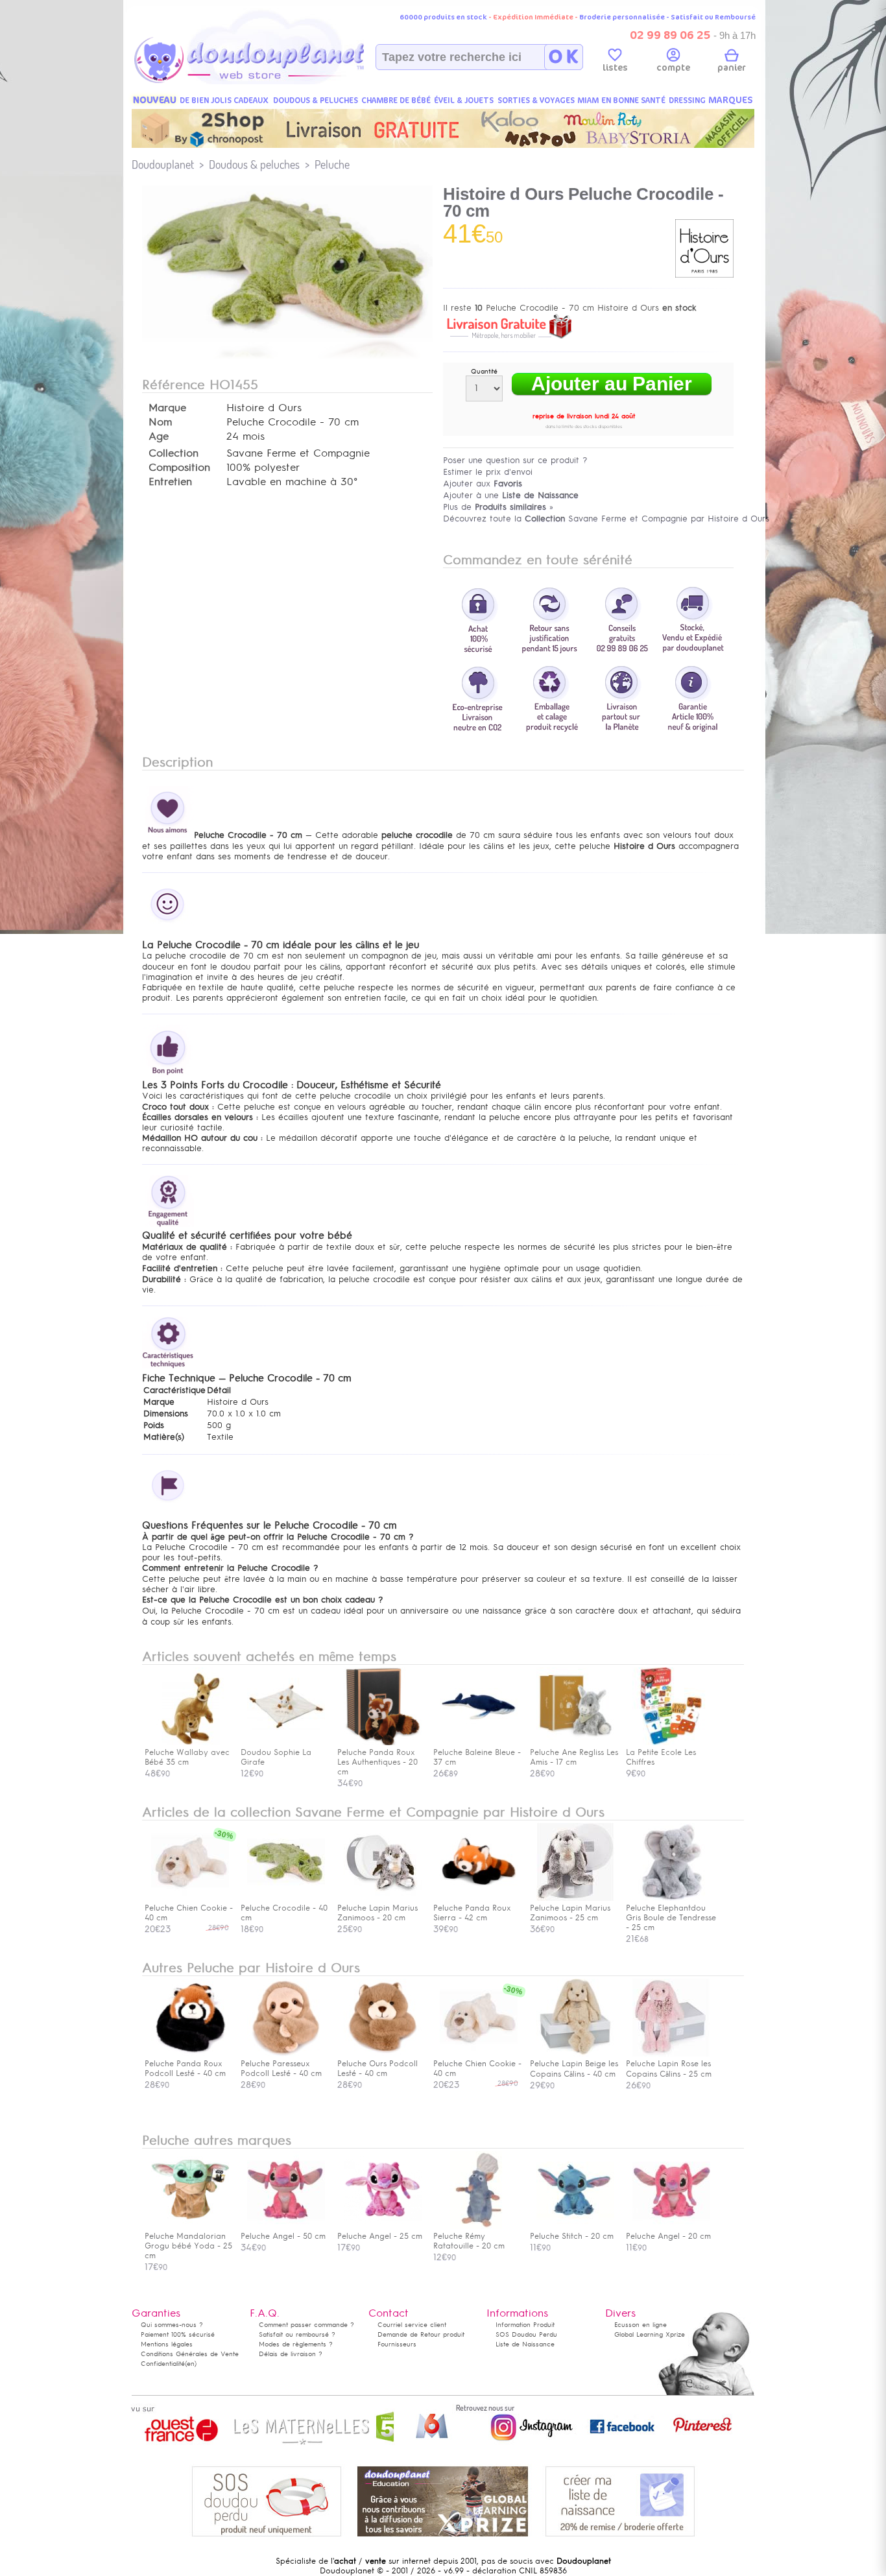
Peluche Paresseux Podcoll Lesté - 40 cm (281, 2069)
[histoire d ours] (704, 275)
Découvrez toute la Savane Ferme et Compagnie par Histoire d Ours (606, 519)
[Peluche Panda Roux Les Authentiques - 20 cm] (383, 1743)
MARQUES (731, 100)
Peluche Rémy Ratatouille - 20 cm (469, 2241)
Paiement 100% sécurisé (178, 2334)
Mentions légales (167, 2344)
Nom (160, 422)
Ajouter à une (511, 495)
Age (159, 436)
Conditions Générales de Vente (190, 2354)
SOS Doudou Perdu (526, 2334)
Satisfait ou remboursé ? (297, 2334)
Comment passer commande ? (306, 2325)
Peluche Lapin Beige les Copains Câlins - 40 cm (574, 2069)
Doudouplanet (163, 164)
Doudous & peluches (254, 164)
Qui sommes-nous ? (172, 2325)
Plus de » (498, 507)
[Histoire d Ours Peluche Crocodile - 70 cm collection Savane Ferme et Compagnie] (287, 335)
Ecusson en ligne (641, 2325)
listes (615, 68)
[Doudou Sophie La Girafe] (286, 1743)
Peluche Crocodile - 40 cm (284, 1913)
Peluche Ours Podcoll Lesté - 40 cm (377, 2069)
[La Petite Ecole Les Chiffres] (671, 1743)
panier (732, 68)
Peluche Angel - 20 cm (668, 2236)
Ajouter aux (483, 483)
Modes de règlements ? (296, 2344)
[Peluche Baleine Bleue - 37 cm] (479, 1743)
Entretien (170, 482)
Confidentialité (163, 2364)
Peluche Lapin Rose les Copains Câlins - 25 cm (669, 2069)
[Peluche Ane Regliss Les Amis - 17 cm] (575, 1743)
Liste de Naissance (525, 2344)
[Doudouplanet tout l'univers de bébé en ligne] (275, 82)
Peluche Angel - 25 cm (380, 2236)
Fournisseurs (397, 2344)
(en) (191, 2364)
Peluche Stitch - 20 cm (572, 2236)
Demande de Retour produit (421, 2334)
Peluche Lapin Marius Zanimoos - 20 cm (377, 1913)
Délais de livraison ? (291, 2354)
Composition (179, 468)
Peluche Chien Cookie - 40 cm (189, 1913)
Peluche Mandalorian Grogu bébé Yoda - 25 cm (188, 2246)
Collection (174, 453)
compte (673, 68)
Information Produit (525, 2325)
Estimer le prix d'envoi (488, 472)
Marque (167, 408)
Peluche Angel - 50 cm (283, 2236)
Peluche (332, 164)
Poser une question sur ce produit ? (515, 460)
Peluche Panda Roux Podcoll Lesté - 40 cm (185, 2069)
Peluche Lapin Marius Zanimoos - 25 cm (570, 1913)
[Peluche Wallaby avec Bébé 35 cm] (190, 1743)
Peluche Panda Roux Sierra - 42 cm (472, 1913)
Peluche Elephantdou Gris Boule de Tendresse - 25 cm (671, 1918)
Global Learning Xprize (650, 2334)
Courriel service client (412, 2325)
